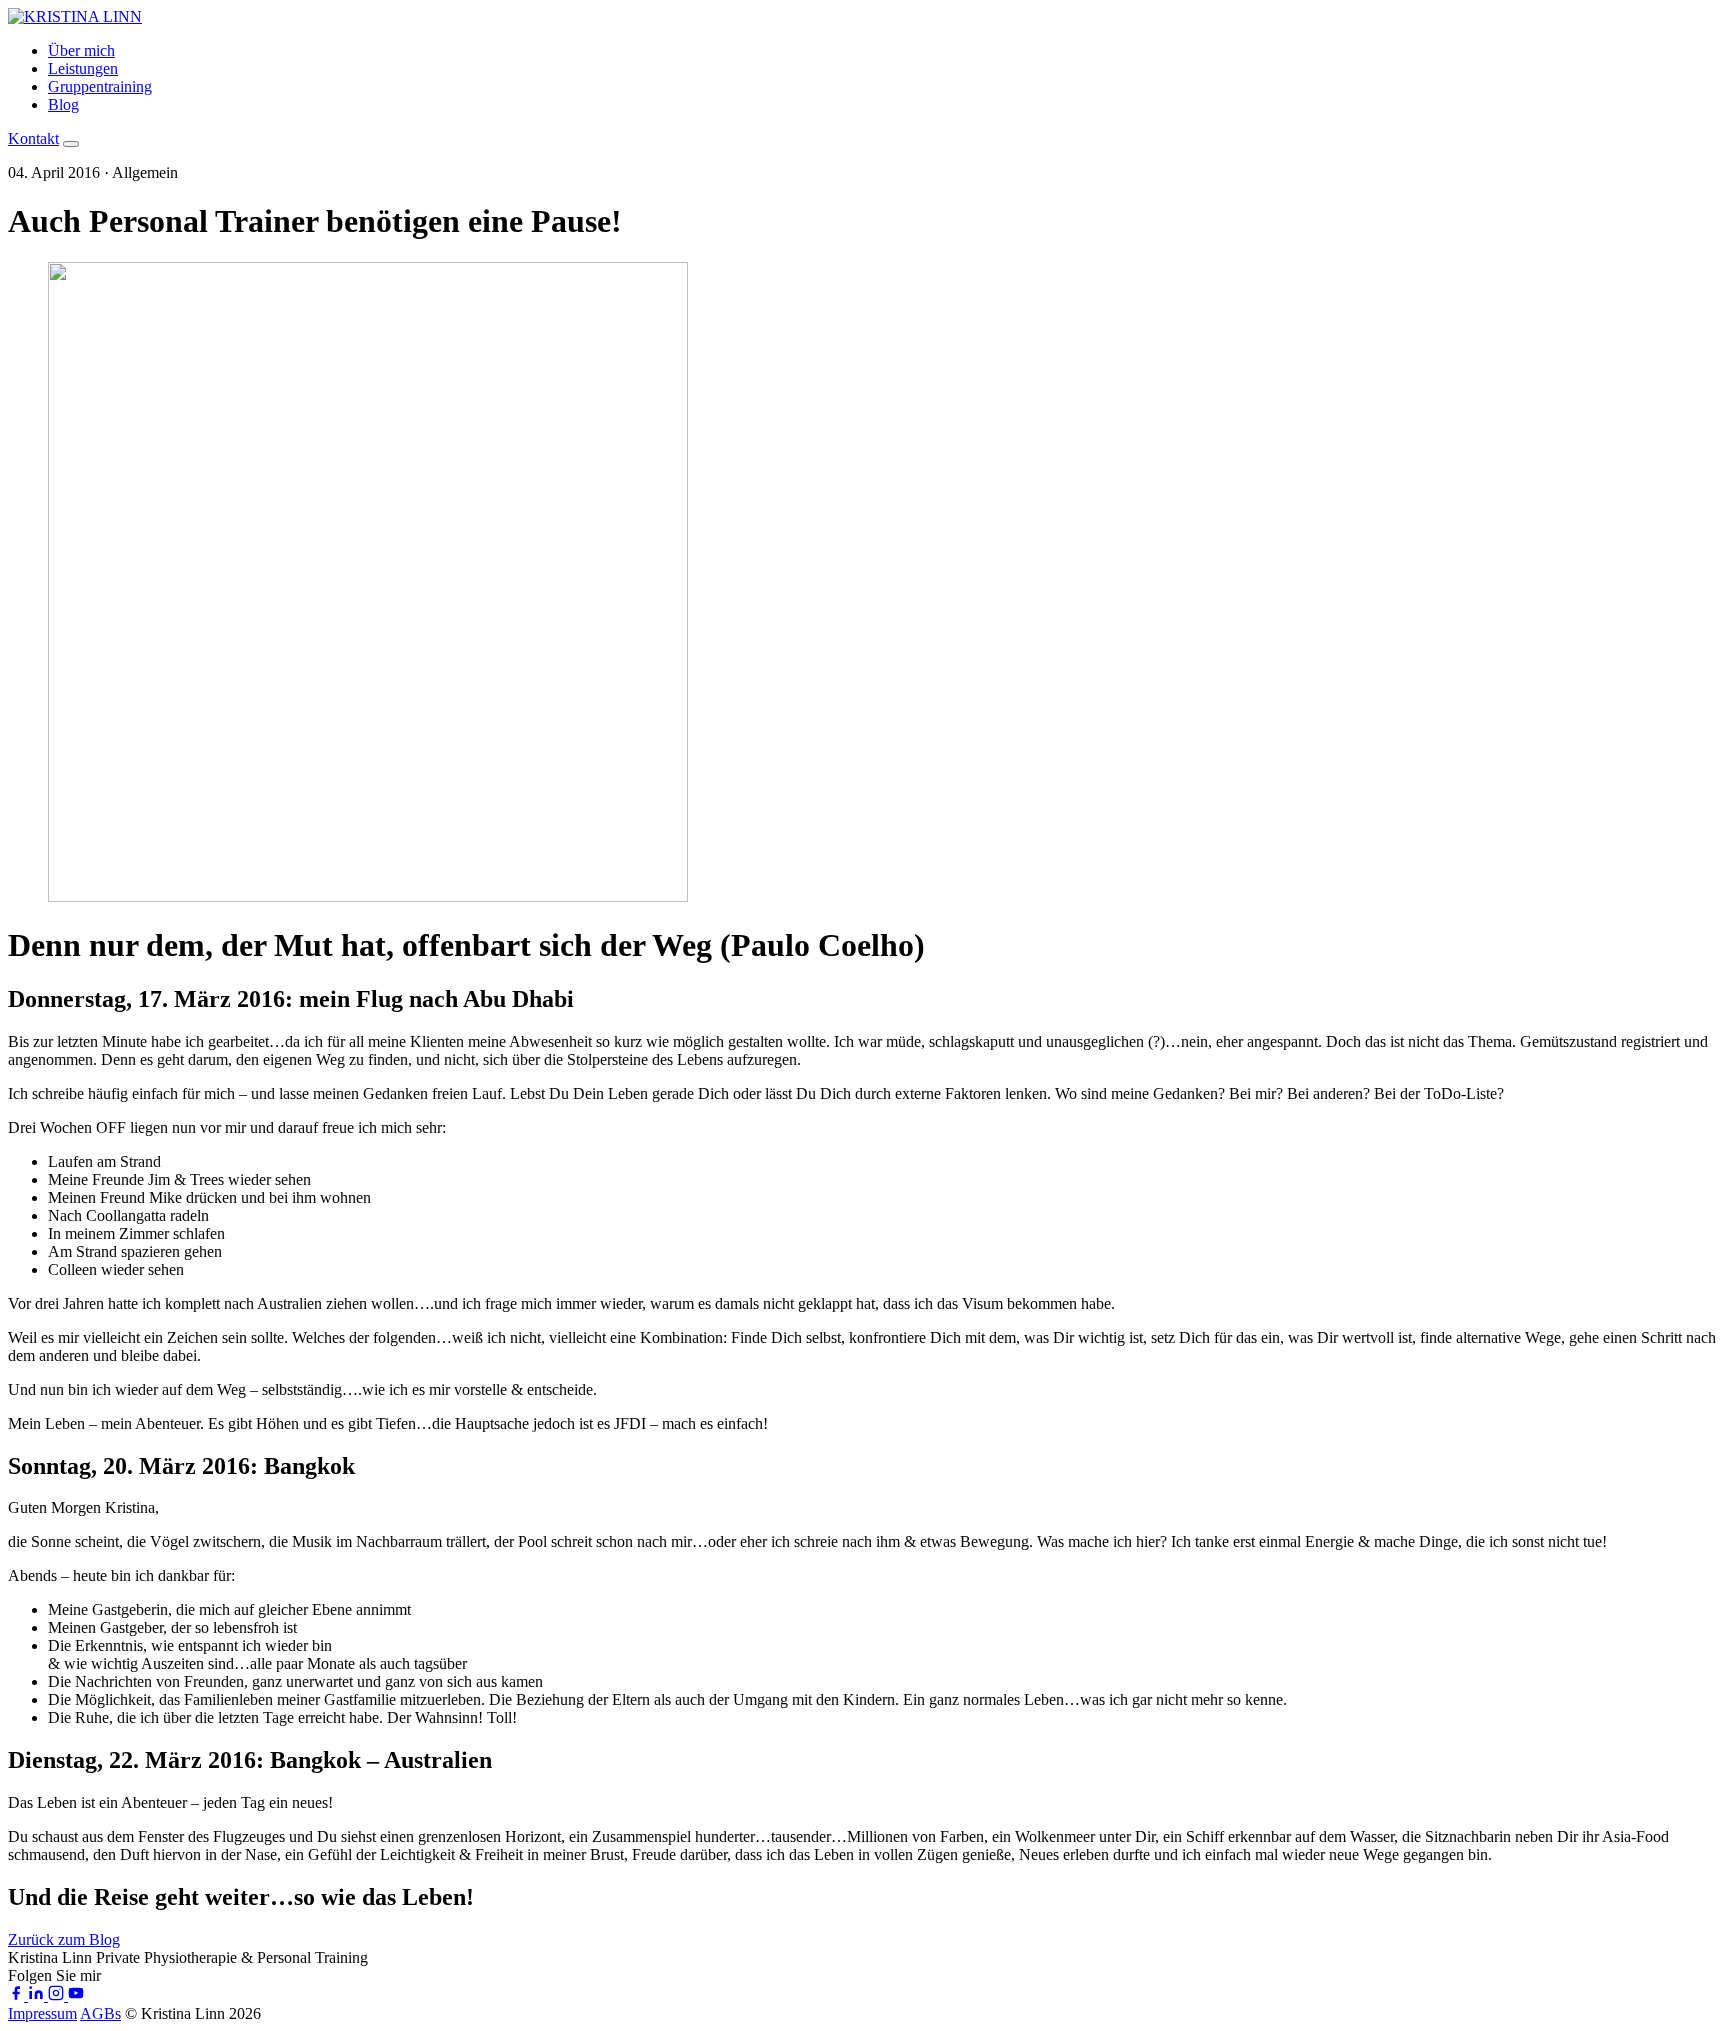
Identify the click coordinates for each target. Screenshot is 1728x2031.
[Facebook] (18, 1995)
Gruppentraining (100, 86)
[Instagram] (58, 1995)
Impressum (42, 2013)
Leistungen (83, 68)
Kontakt (33, 138)
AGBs (100, 2013)
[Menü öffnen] (71, 144)
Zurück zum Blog (64, 1939)
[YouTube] (76, 1995)
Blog (63, 104)
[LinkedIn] (38, 1995)
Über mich (81, 50)
